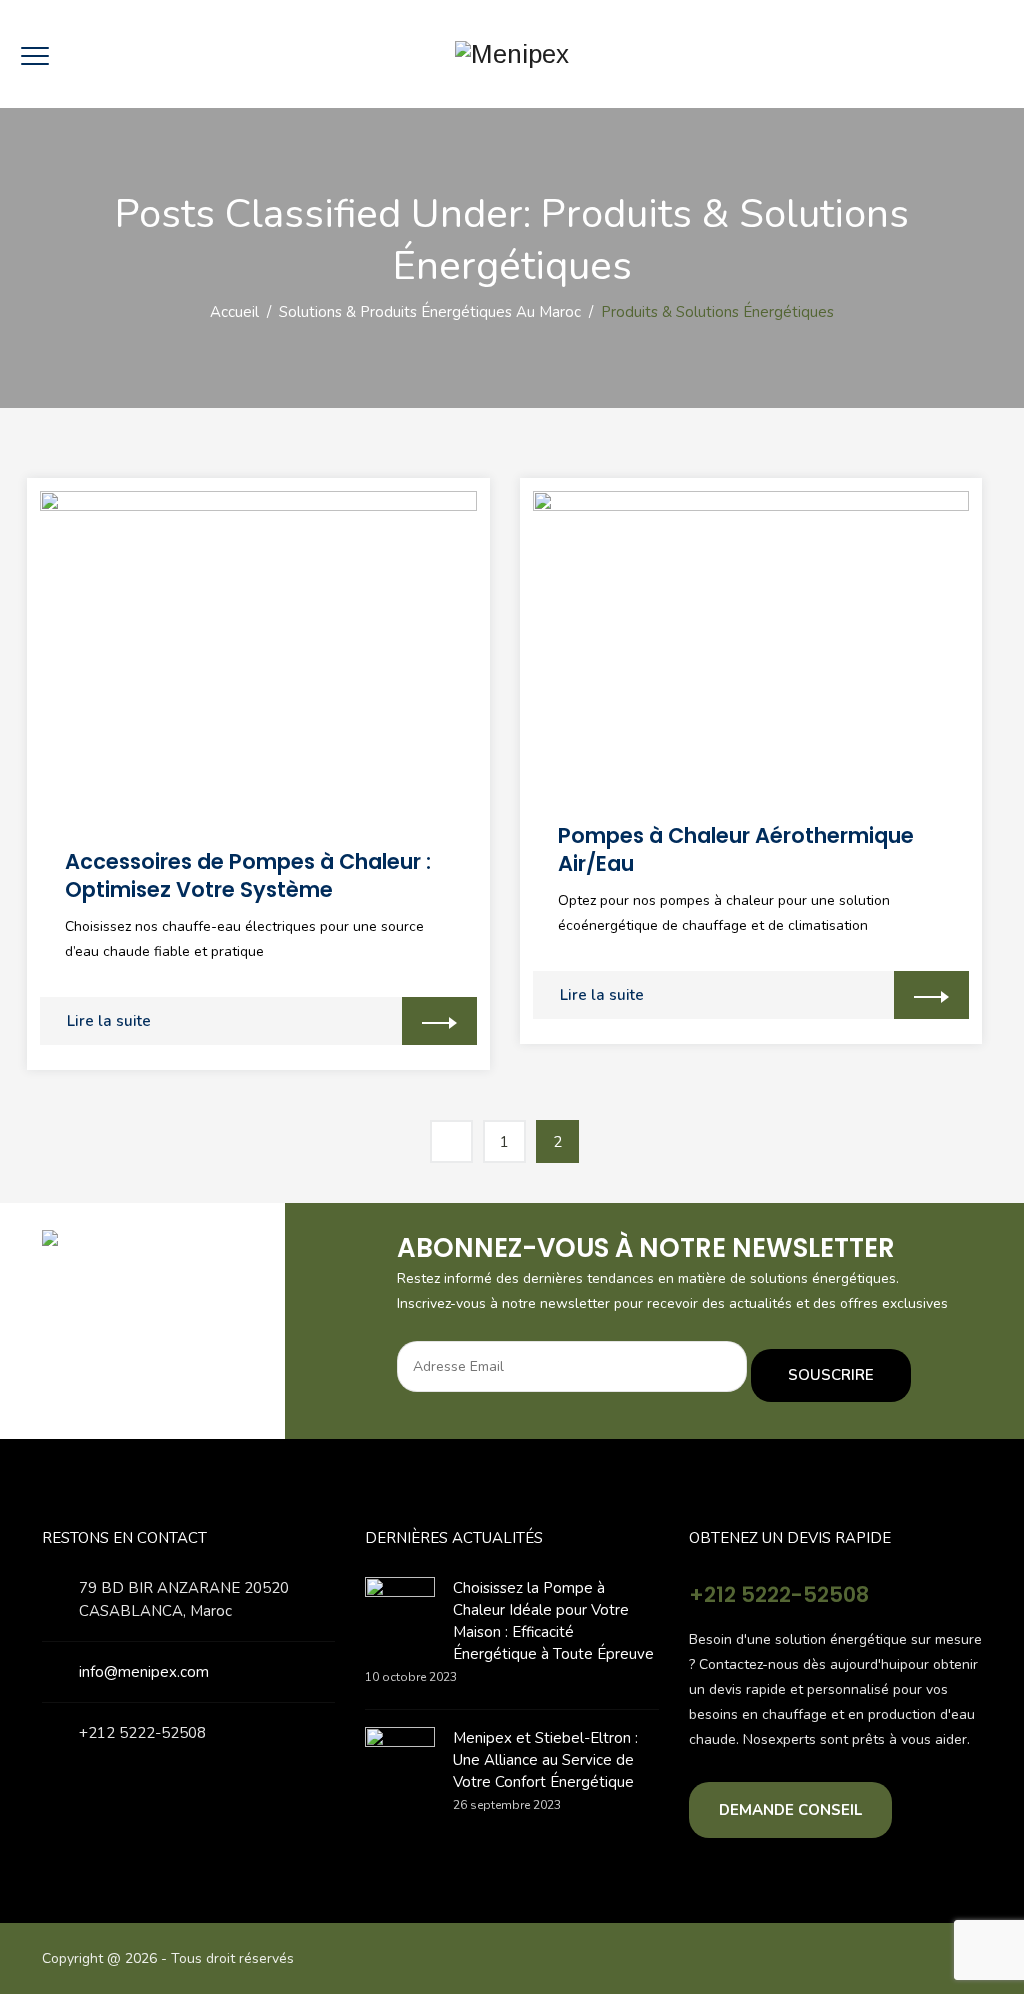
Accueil (230, 312)
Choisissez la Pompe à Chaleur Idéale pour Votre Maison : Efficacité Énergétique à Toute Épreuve (553, 1621)
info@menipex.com (144, 1672)
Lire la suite (109, 1021)
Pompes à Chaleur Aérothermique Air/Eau (736, 849)
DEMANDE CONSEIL (790, 1810)
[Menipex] (512, 54)
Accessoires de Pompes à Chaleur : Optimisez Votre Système (248, 875)
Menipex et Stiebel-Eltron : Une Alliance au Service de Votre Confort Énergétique (545, 1760)
